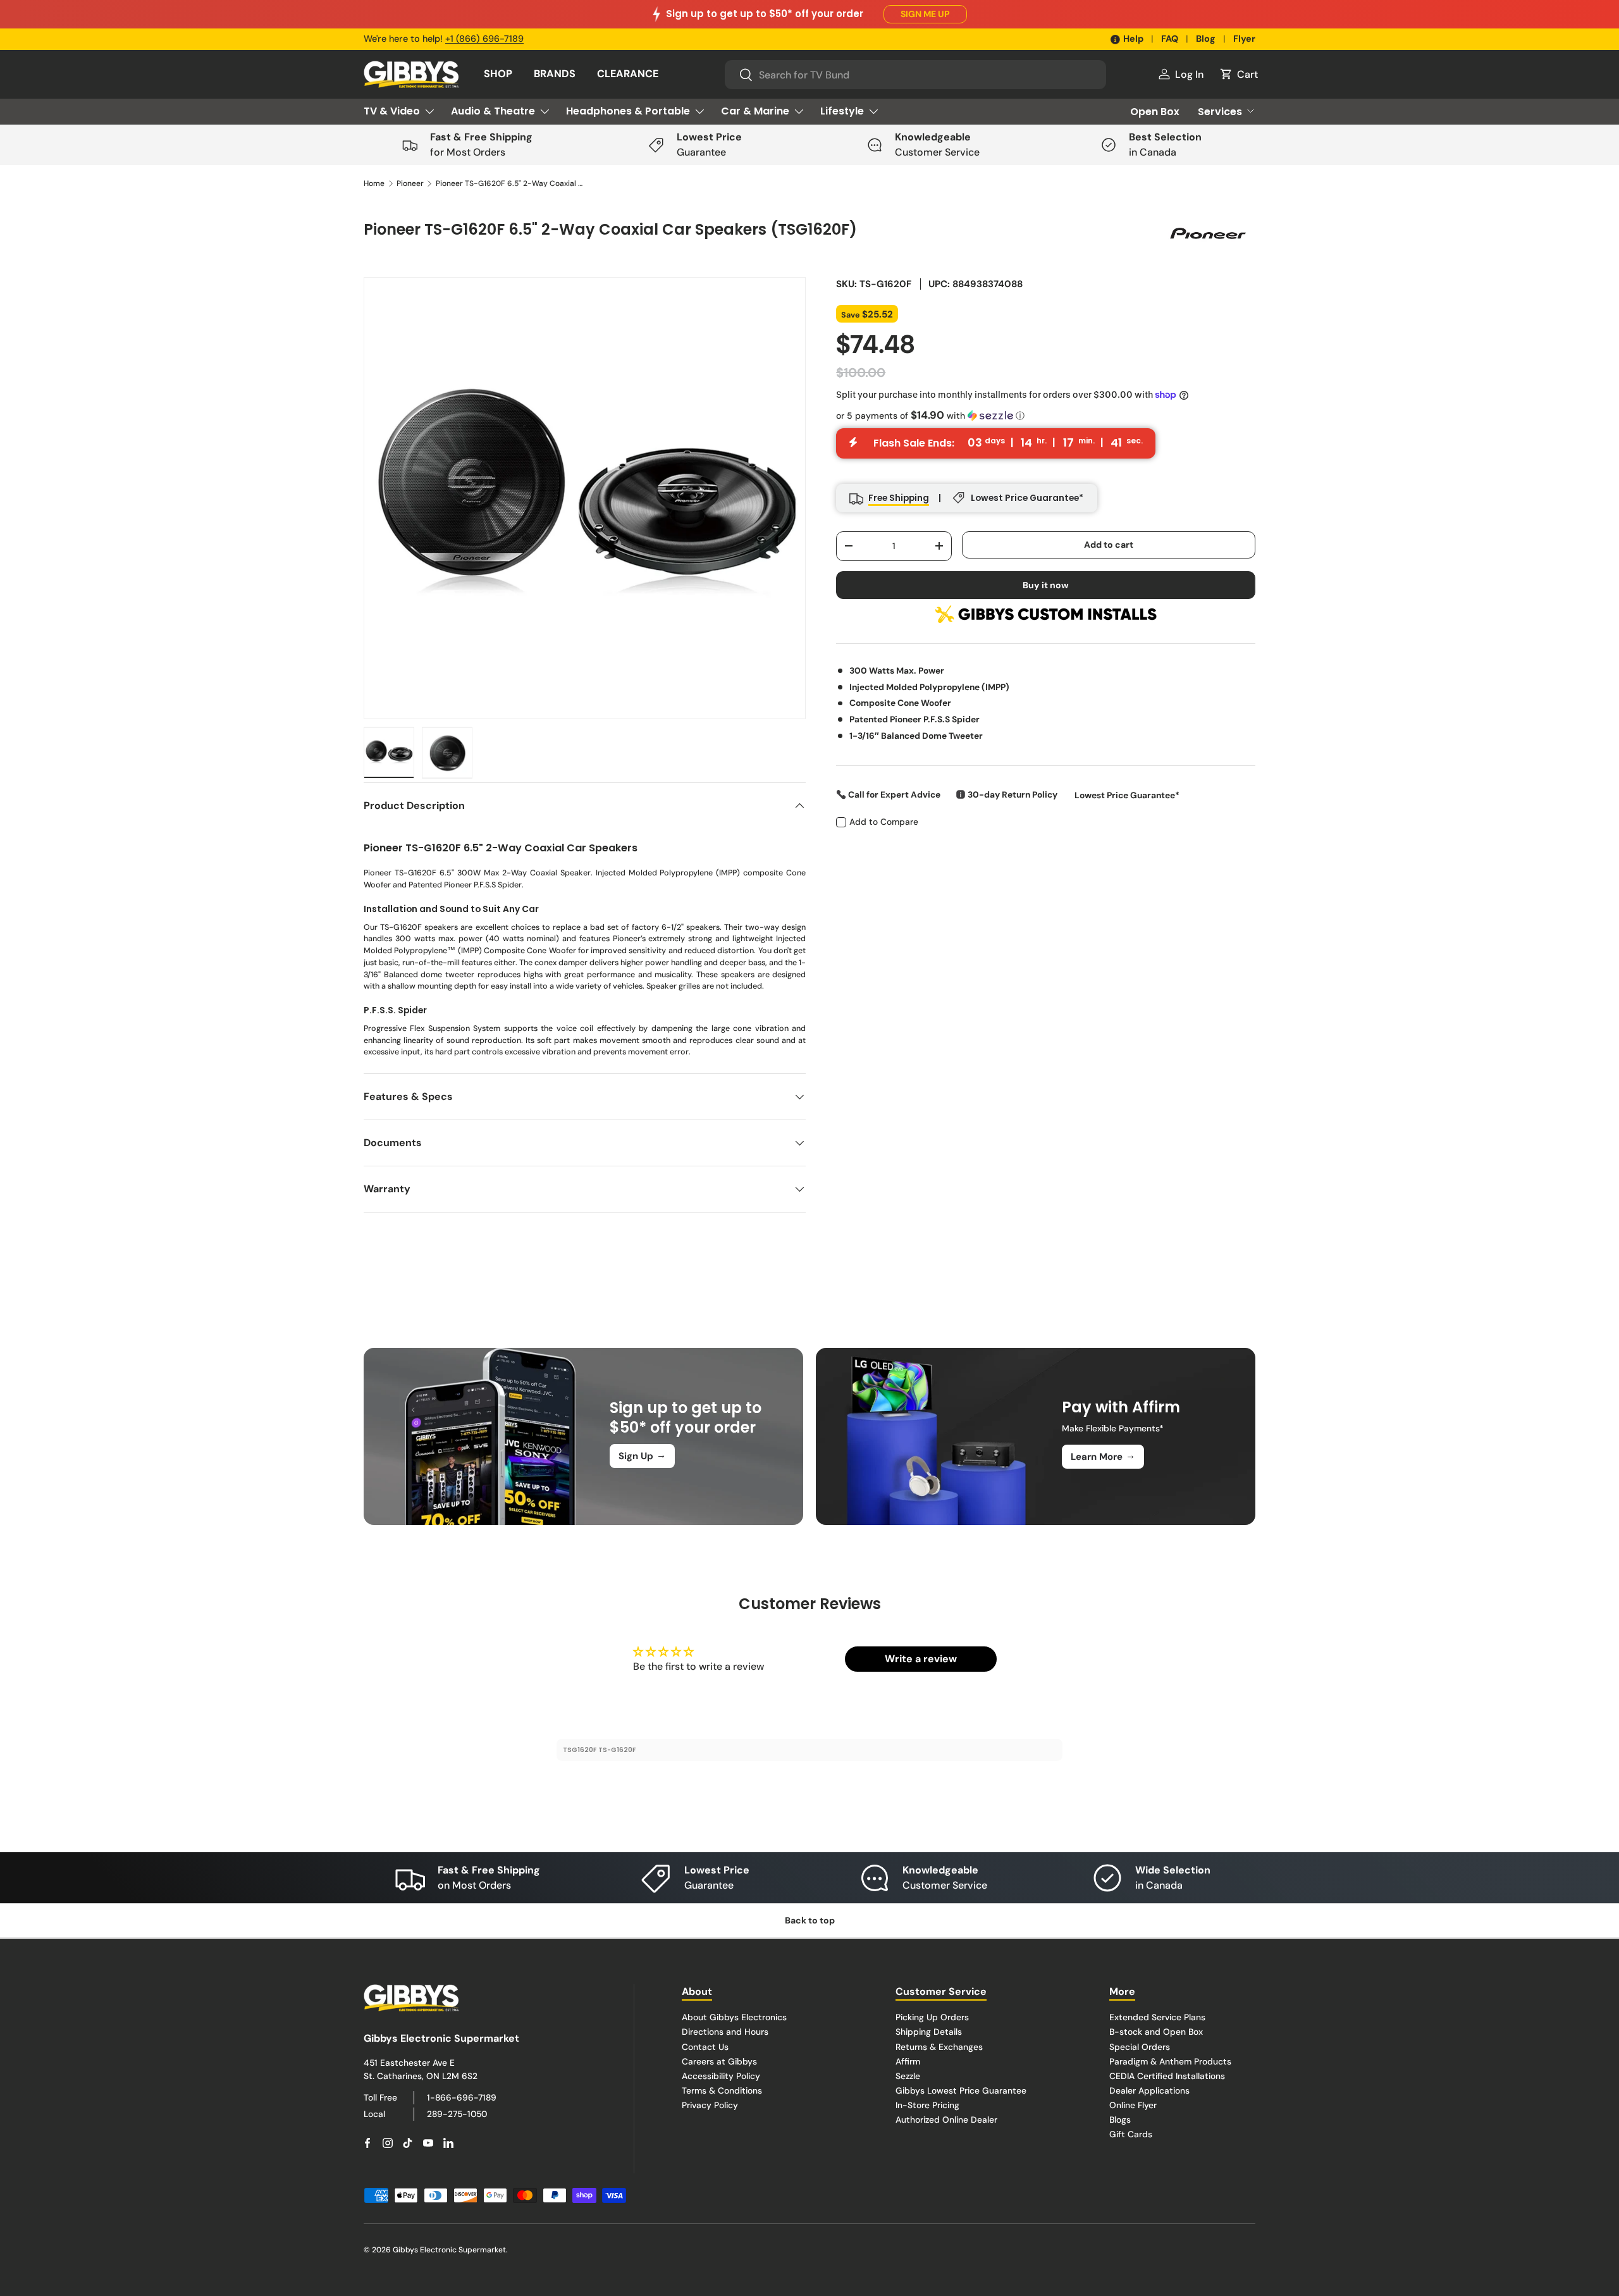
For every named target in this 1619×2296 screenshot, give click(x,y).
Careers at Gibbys (719, 2061)
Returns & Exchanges (939, 2046)
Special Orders (1140, 2046)
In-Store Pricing (927, 2104)
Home (374, 183)
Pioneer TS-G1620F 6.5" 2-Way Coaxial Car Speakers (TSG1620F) (512, 183)
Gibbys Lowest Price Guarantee (961, 2090)
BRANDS (555, 74)
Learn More (1103, 1456)
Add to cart (1109, 544)
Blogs (1120, 2119)
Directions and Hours (725, 2032)
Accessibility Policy (721, 2075)
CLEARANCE (628, 74)
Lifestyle (842, 111)
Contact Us (705, 2046)
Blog (1206, 39)
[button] (1238, 74)
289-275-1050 (457, 2113)
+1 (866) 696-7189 (484, 39)
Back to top (810, 1920)
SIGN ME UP (925, 14)
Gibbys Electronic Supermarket (449, 2250)
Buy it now (1046, 584)
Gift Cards (1131, 2134)
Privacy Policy (710, 2104)
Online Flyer (1133, 2104)
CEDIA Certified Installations (1167, 2075)
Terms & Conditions (722, 2090)
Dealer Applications (1149, 2090)
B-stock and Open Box (1156, 2032)
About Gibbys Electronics (734, 2017)
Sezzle (908, 2075)
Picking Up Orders (932, 2017)
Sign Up (642, 1455)
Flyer (1244, 39)
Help (1133, 39)
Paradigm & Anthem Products (1170, 2061)
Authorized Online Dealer (946, 2119)
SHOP (498, 74)
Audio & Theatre (493, 111)
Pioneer (410, 183)
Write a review (921, 1659)
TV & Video (392, 111)
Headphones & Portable (628, 111)
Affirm (908, 2061)
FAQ (1170, 39)
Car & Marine (755, 111)
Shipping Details (929, 2032)
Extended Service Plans (1157, 2017)
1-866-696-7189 (462, 2097)
